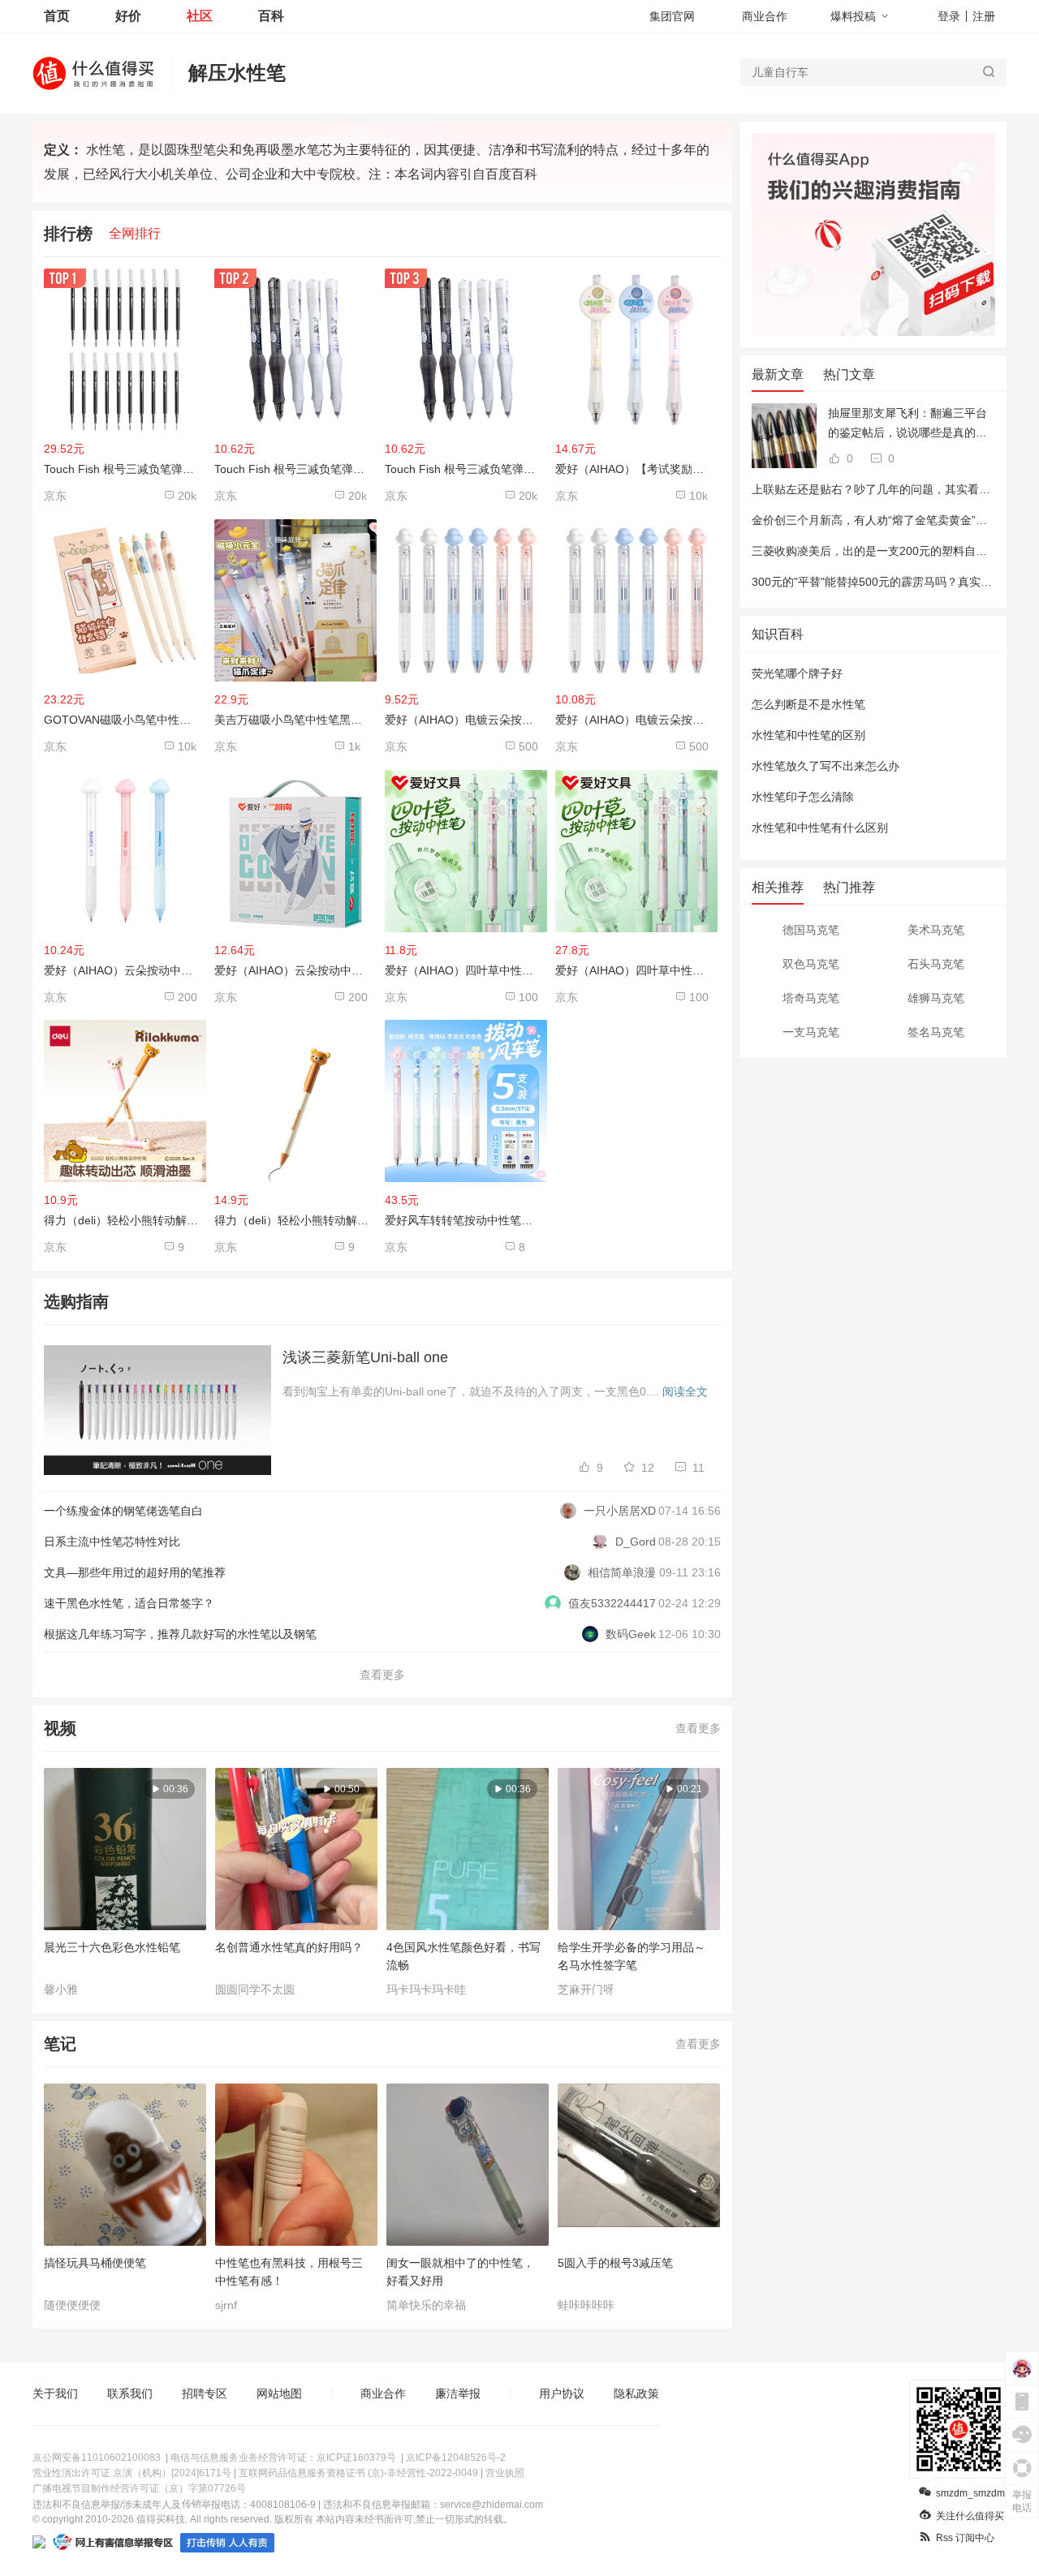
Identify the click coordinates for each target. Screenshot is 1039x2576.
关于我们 (55, 2393)
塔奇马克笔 (811, 998)
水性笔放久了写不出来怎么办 (826, 766)
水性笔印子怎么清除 (803, 797)
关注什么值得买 (970, 2516)
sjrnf (226, 2305)
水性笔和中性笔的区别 (808, 735)
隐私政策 (636, 2393)
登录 (949, 16)
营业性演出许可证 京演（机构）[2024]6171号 (132, 2473)
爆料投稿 (853, 16)
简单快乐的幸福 (426, 2305)
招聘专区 (205, 2393)
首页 (57, 16)
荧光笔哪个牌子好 (797, 673)
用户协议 (562, 2393)
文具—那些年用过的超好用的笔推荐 (135, 1572)
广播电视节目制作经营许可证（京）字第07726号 (139, 2488)
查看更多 (382, 1675)
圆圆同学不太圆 (255, 1989)
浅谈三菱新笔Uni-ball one (365, 1357)
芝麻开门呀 (586, 1989)
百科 (271, 16)
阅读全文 (685, 1391)
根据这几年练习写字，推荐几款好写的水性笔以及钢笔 (180, 1634)
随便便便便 (72, 2305)
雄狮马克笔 (936, 998)
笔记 (60, 2044)
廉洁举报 (458, 2393)
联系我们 (130, 2393)
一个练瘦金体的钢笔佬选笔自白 (123, 1511)
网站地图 (279, 2393)
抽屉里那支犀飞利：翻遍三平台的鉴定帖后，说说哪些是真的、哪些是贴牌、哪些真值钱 (908, 424)
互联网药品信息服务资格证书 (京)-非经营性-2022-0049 (358, 2473)
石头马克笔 (936, 964)
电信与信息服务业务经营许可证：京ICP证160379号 (283, 2458)
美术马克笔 (936, 930)
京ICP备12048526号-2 (456, 2458)
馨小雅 (61, 1989)
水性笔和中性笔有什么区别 (820, 828)
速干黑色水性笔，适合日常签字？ (129, 1603)
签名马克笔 (936, 1032)
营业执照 (505, 2473)
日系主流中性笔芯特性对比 (112, 1542)
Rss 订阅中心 (965, 2538)
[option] (129, 1882)
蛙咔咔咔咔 (586, 2305)
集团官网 (672, 16)
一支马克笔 (811, 1032)
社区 (200, 16)
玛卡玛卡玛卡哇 (426, 1989)
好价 (128, 16)
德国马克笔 (811, 930)
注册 (984, 16)
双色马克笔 (811, 964)
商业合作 (765, 16)
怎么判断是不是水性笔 (808, 704)
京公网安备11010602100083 (97, 2458)
